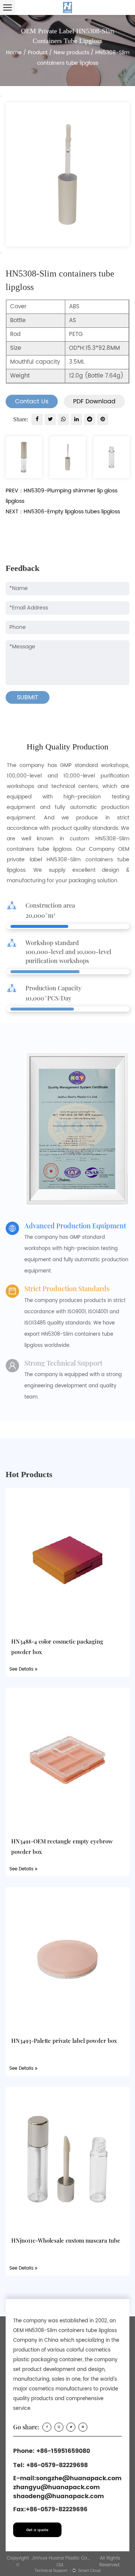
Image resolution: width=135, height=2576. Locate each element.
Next (1, 253)
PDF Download (94, 401)
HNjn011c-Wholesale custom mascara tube (66, 2240)
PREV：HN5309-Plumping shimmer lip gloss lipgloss (61, 496)
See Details (22, 1669)
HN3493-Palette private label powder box (64, 2041)
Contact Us (32, 401)
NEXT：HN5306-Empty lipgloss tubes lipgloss (63, 512)
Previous (1, 96)
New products (71, 53)
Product (38, 53)
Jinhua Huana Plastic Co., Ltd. (60, 2562)
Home (14, 53)
